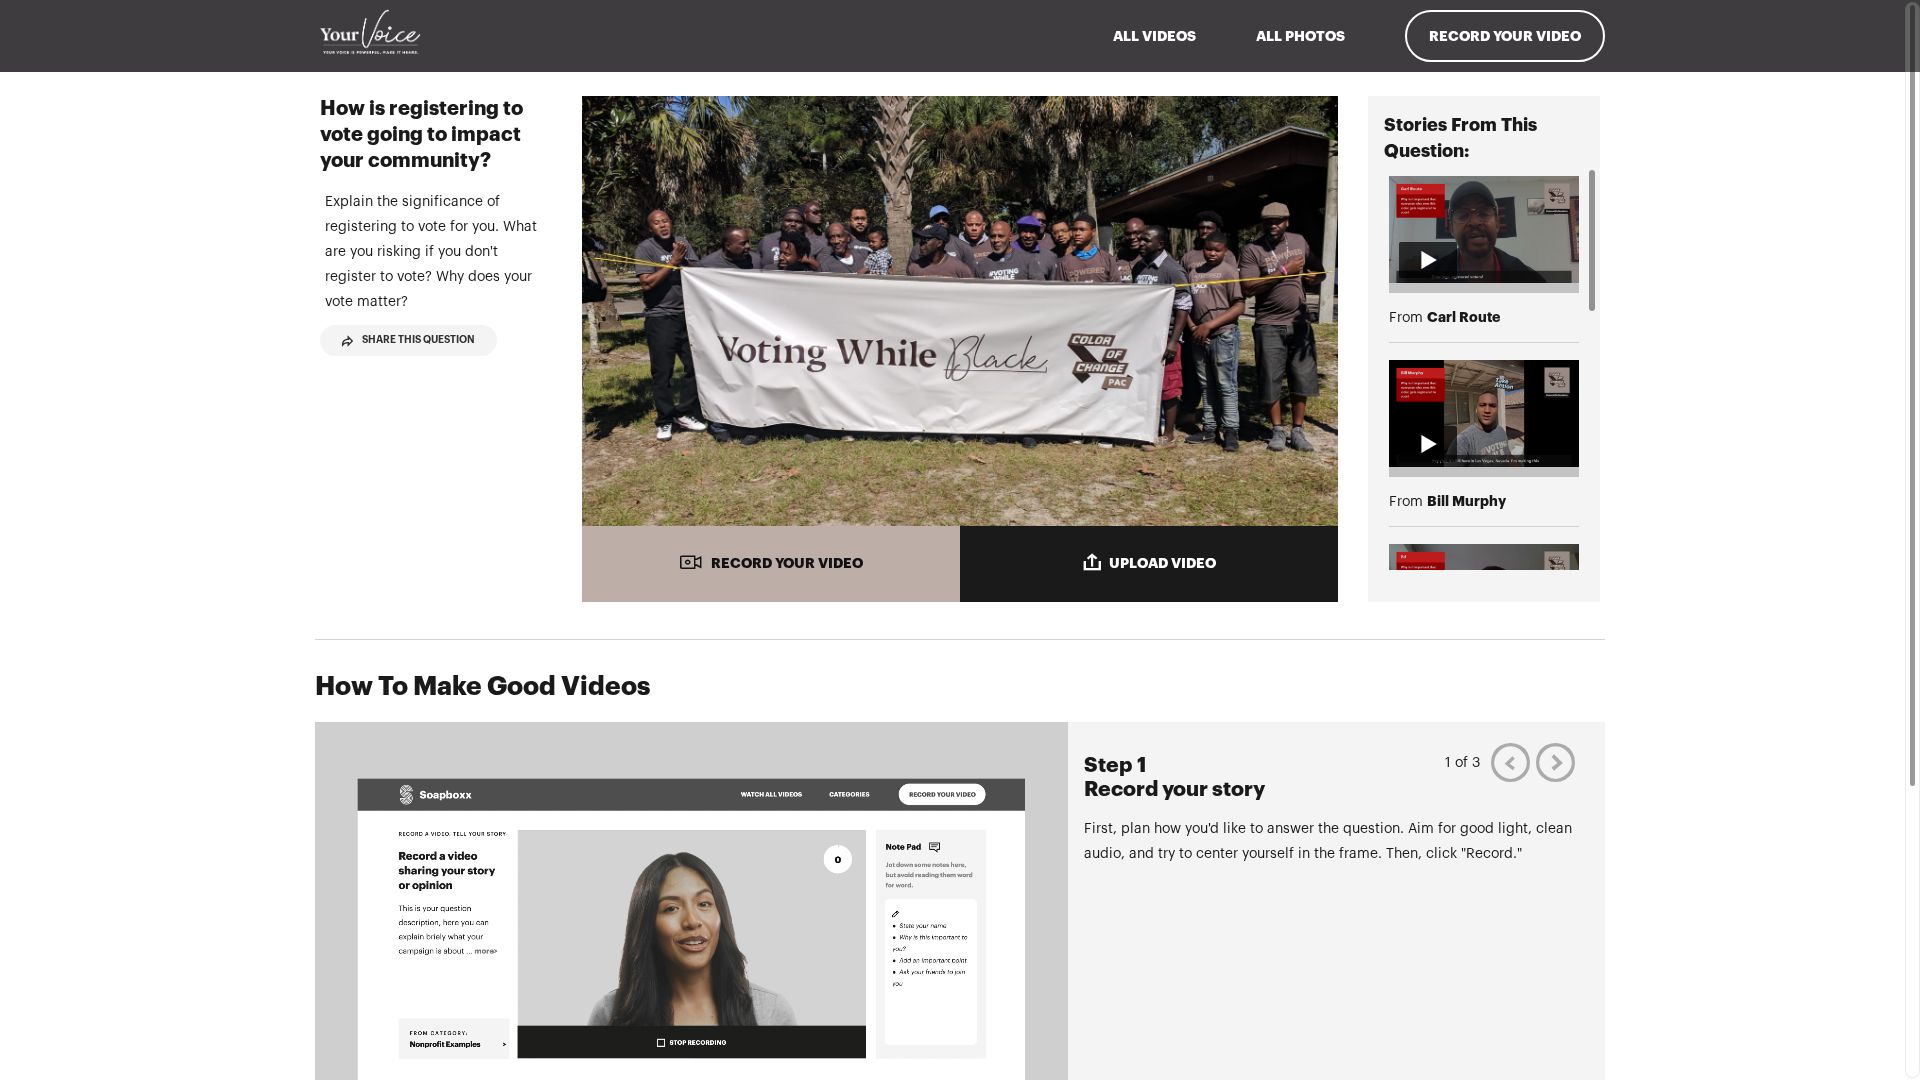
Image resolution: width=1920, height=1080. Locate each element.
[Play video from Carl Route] (1484, 229)
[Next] (1555, 762)
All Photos (1300, 36)
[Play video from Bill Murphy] (1484, 413)
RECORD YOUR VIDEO (787, 563)
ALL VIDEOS (1154, 36)
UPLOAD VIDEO (1162, 563)
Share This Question (418, 340)
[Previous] (1510, 762)
